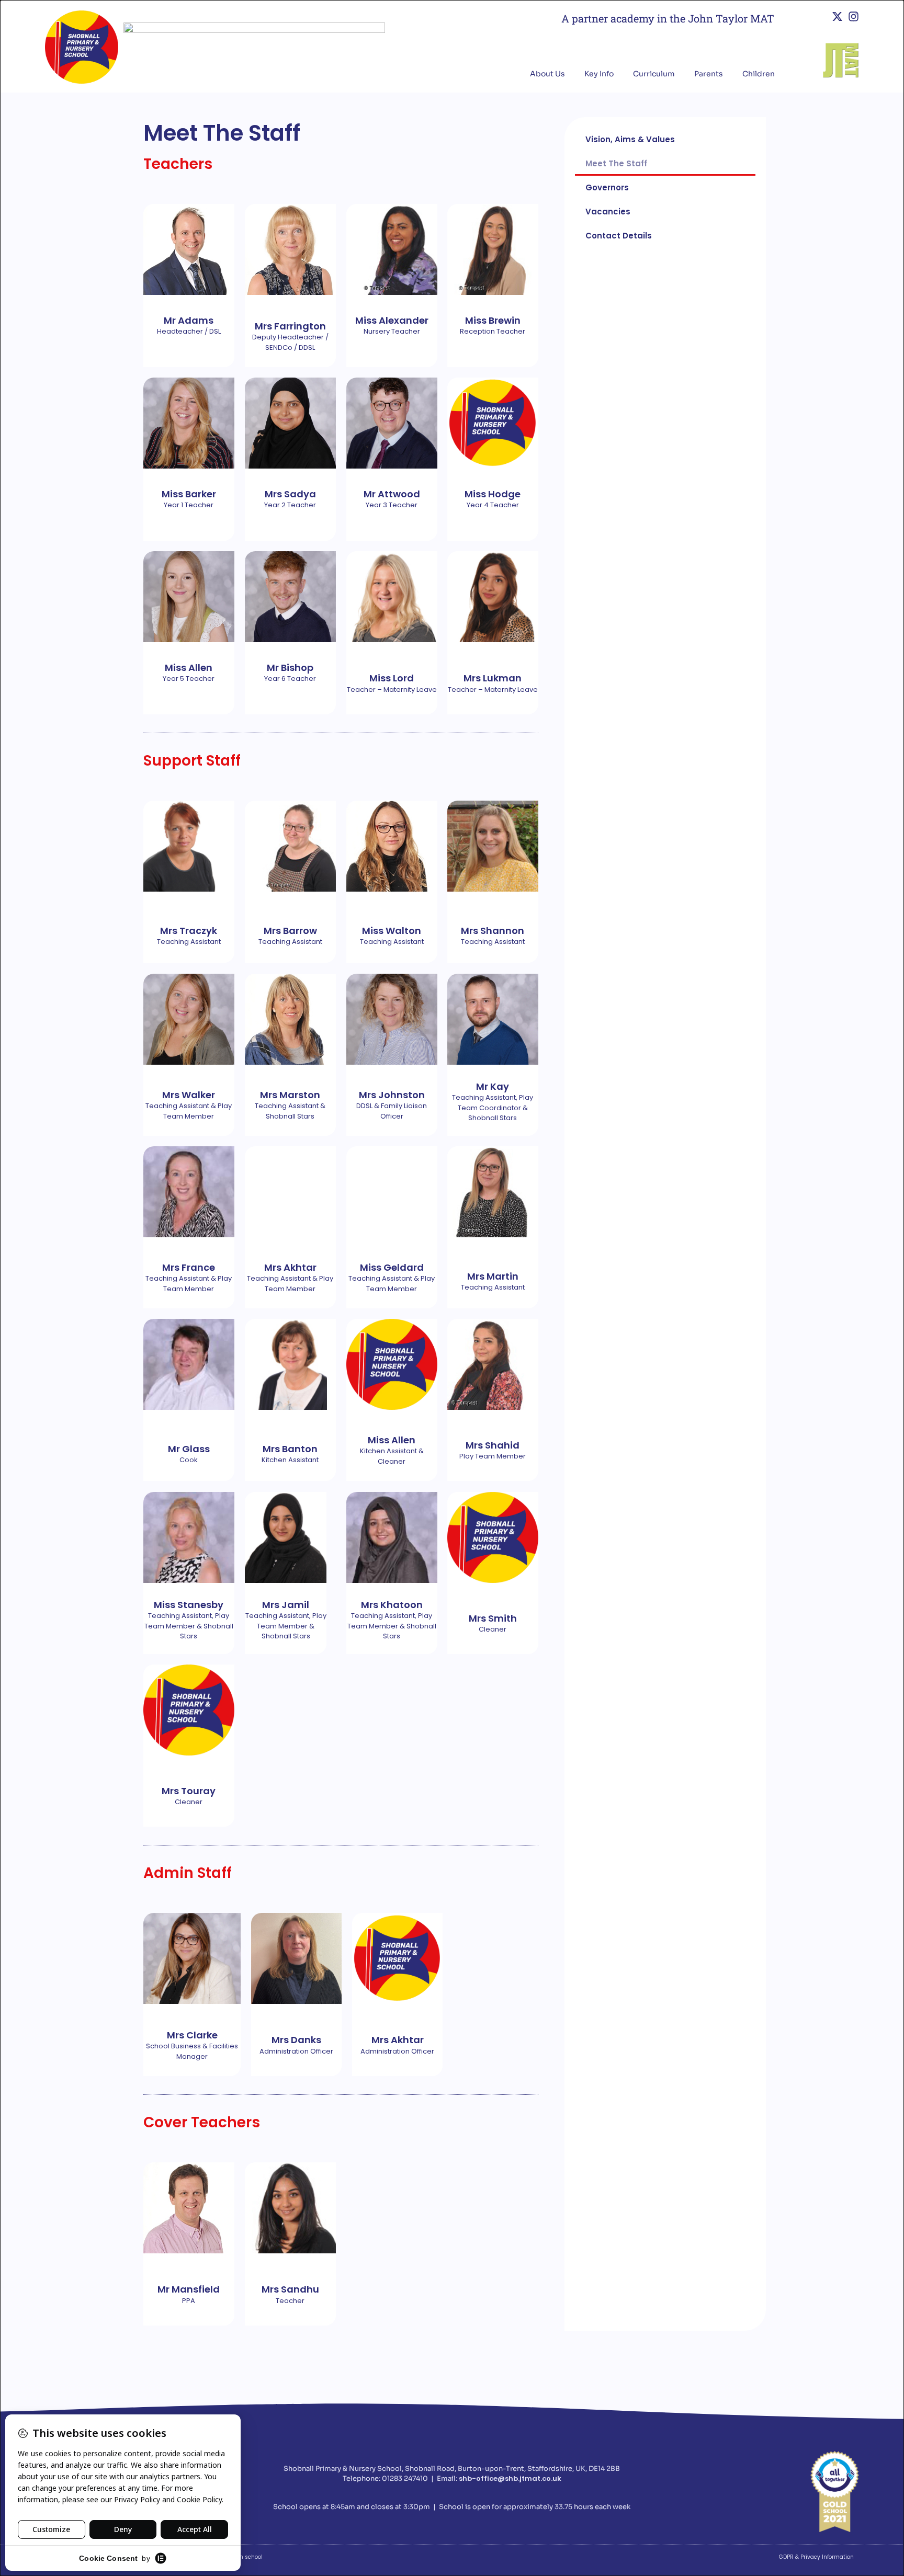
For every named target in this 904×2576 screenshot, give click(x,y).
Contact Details (619, 236)
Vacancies (608, 212)
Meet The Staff (616, 163)
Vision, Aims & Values (630, 139)
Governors (607, 187)
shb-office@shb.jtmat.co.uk (510, 2478)
